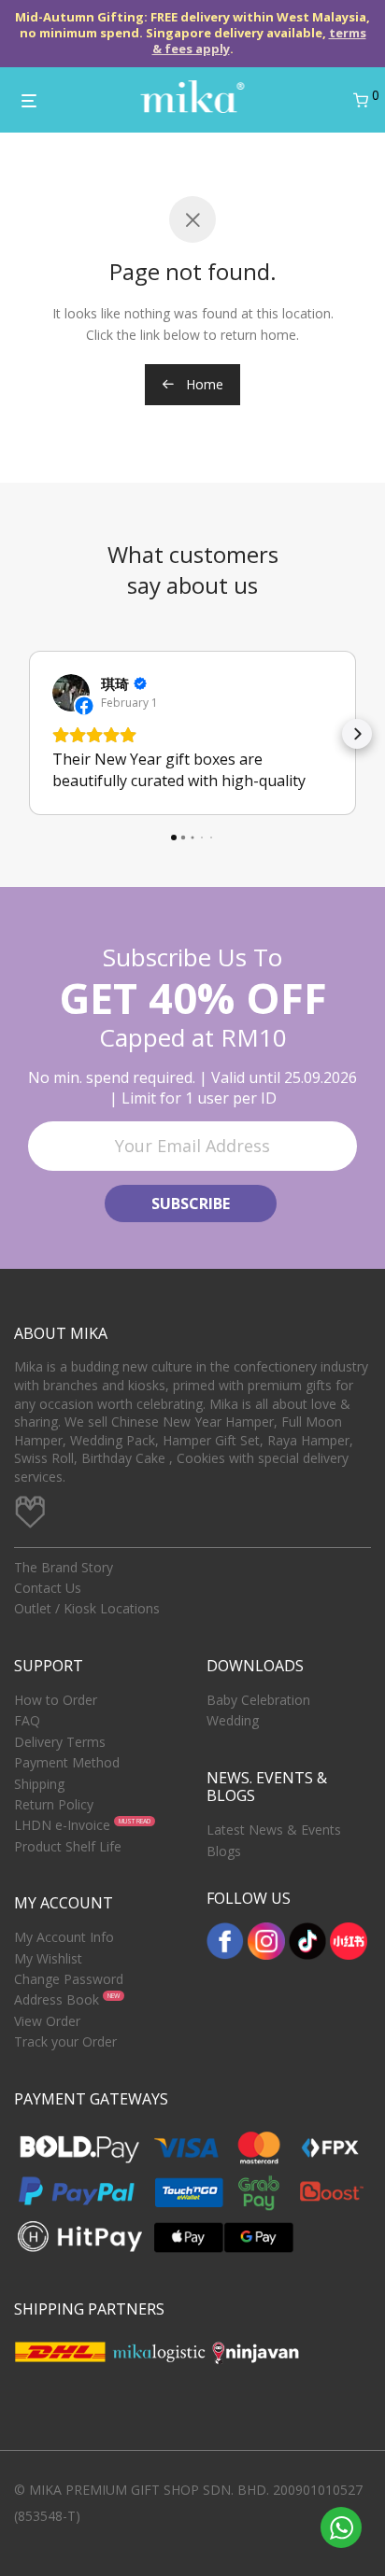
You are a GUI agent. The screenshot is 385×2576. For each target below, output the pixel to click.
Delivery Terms (60, 1742)
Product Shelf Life (68, 1846)
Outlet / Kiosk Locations (87, 1608)
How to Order (56, 1700)
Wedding (233, 1720)
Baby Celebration (258, 1700)
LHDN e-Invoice (62, 1825)
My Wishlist (48, 1958)
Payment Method (67, 1762)
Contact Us (48, 1588)
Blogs (224, 1851)
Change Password (69, 1979)
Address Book (57, 1999)
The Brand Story (64, 1567)
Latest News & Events (274, 1830)
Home (203, 384)
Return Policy (54, 1804)
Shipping (39, 1784)
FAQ (27, 1720)
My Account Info (64, 1937)
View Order (47, 2021)
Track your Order (65, 2041)
